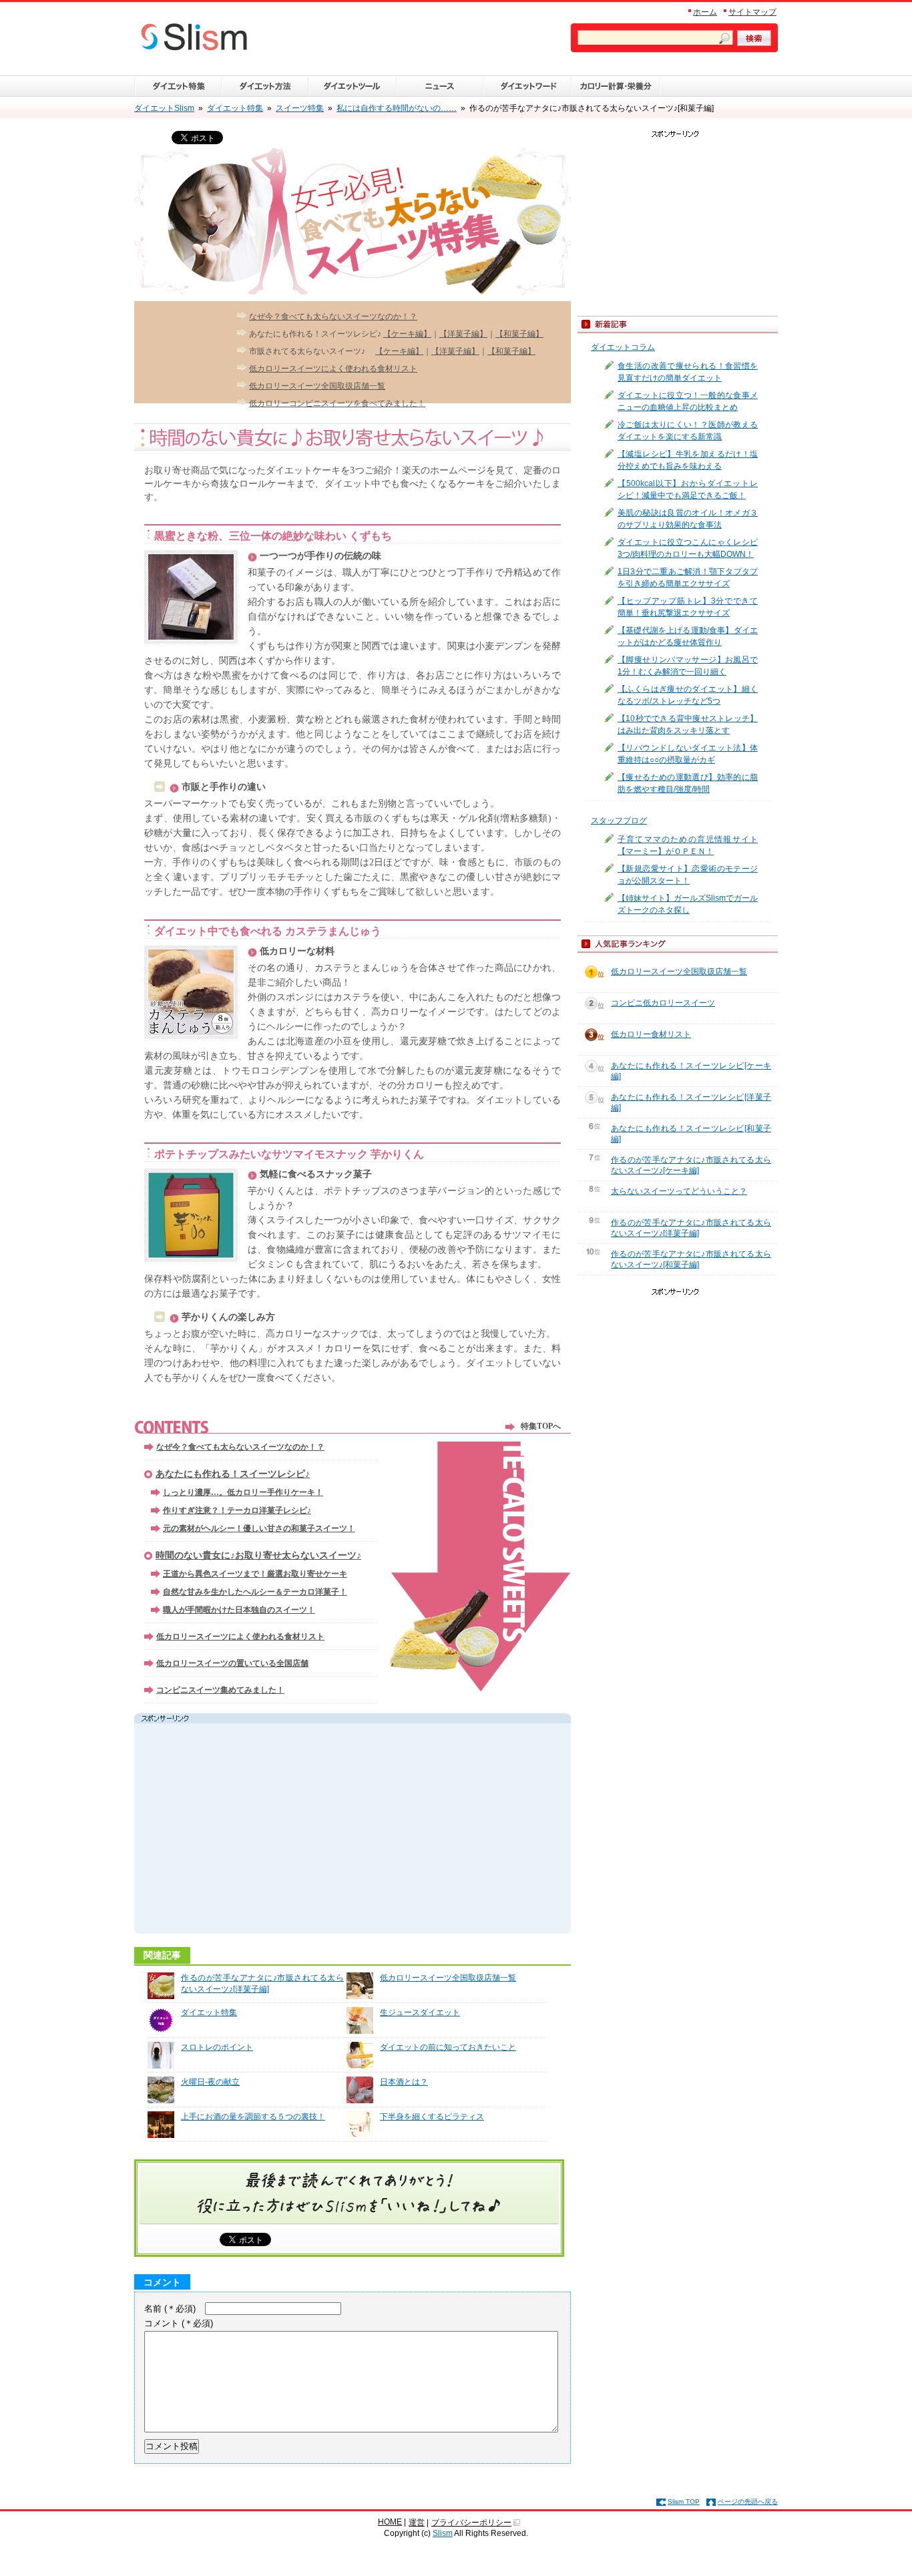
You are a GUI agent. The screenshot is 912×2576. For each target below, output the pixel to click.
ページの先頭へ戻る (748, 2502)
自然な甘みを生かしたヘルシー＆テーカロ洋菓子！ (255, 1592)
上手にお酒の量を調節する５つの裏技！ (253, 2117)
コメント (179, 2323)
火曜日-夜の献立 (210, 2082)
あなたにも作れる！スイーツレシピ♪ (233, 1474)
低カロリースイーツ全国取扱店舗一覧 (317, 386)
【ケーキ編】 (407, 334)
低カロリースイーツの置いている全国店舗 (232, 1663)
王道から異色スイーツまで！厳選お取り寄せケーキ (255, 1574)
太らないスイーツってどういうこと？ (679, 1191)
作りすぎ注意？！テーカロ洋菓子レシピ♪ (237, 1510)
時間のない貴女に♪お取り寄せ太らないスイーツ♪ (258, 1555)
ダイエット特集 (209, 2012)
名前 (170, 2309)
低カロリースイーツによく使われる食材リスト (333, 369)
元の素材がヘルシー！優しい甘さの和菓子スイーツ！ (259, 1528)
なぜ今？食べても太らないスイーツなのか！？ (333, 316)
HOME (390, 2522)
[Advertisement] (264, 1830)
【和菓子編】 (519, 334)
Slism (443, 2533)
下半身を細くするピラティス (432, 2117)
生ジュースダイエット (420, 2012)
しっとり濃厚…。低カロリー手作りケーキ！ (243, 1492)
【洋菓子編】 (463, 334)
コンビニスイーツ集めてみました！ (220, 1690)
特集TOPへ (541, 1426)
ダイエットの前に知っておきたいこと (448, 2047)
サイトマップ (752, 12)
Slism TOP (684, 2502)
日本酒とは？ (404, 2082)
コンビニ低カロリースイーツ (663, 1003)
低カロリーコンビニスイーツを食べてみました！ (337, 403)
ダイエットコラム (623, 347)
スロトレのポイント (217, 2047)
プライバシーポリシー (471, 2523)
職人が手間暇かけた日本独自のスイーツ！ (239, 1610)
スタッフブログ (619, 821)
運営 (417, 2523)
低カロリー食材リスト (651, 1034)
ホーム (705, 12)
